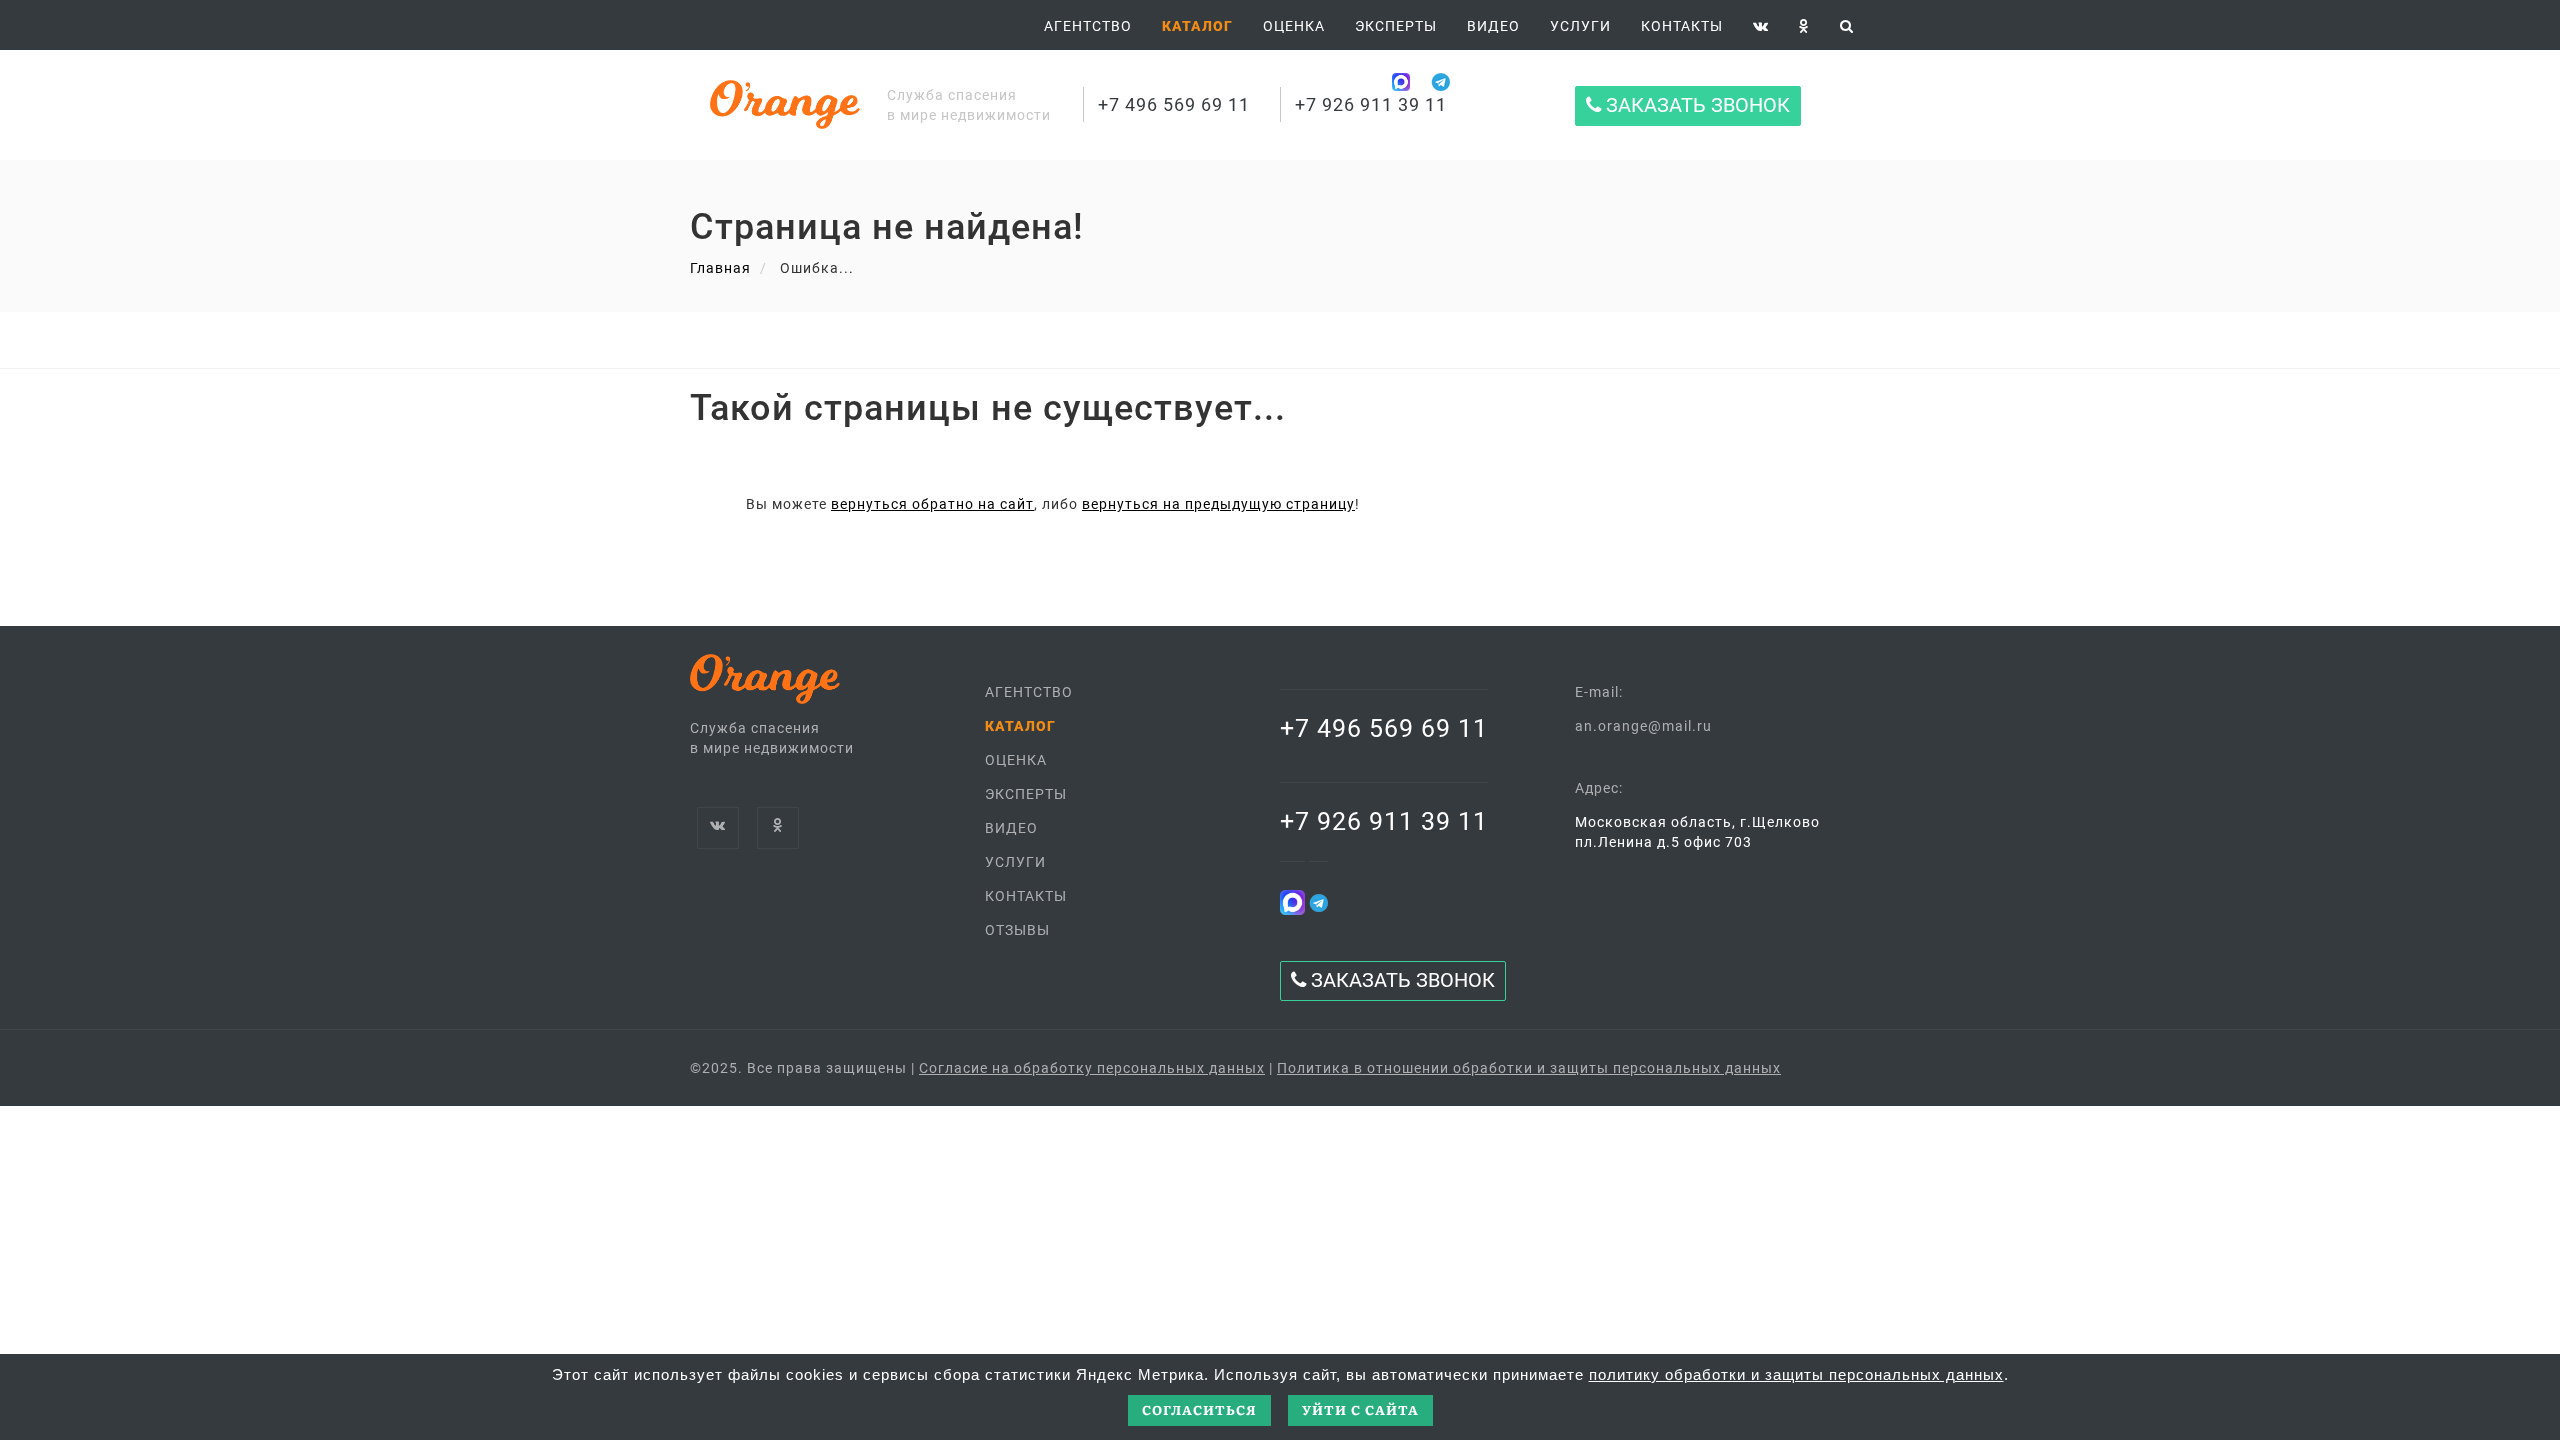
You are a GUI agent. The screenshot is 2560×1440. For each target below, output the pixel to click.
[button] (1197, 26)
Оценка (1294, 26)
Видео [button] (1493, 26)
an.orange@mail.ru (1643, 726)
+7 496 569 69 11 (1174, 104)
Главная (720, 268)
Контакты (1682, 26)
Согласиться (1199, 1409)
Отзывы (1017, 930)
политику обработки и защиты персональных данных (1796, 1374)
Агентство (1088, 26)
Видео (1011, 828)
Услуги (1580, 26)
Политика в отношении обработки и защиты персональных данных (1529, 1068)
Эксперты (1396, 26)
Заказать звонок (1695, 105)
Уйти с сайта (1360, 1409)
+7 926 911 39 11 (1371, 104)
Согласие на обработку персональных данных (1092, 1068)
